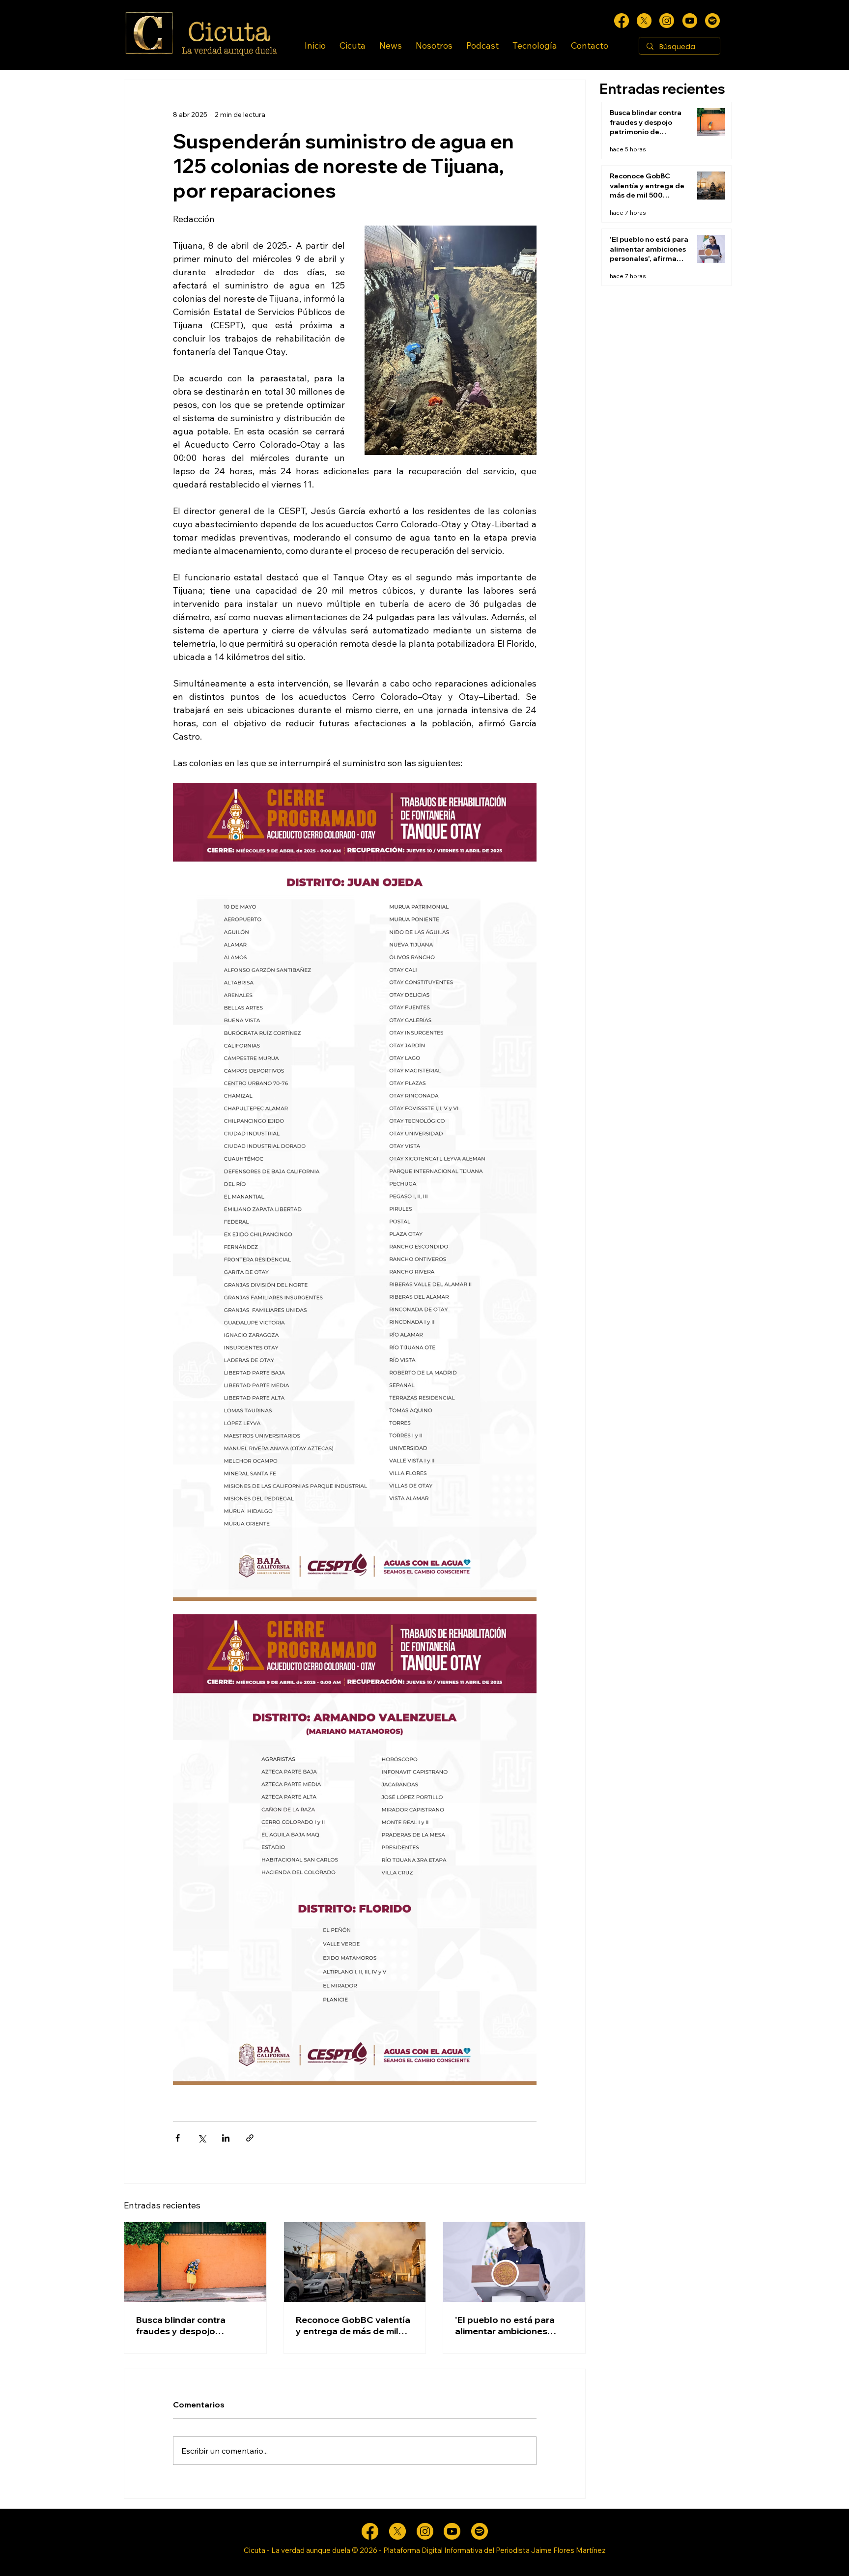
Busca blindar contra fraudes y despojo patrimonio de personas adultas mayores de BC (188, 2325)
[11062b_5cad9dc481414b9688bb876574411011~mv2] (712, 21)
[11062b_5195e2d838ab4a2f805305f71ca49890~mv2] (644, 21)
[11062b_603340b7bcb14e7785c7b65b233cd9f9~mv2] (667, 21)
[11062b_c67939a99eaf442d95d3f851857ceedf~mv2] (690, 21)
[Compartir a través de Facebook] (178, 2138)
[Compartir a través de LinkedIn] (226, 2138)
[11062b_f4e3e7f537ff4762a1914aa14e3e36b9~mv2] (622, 21)
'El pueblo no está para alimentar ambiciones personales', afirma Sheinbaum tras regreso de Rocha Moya (514, 2325)
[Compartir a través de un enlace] (250, 2138)
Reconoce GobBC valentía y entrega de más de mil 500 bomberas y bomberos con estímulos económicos (353, 2325)
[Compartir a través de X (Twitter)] (202, 2138)
